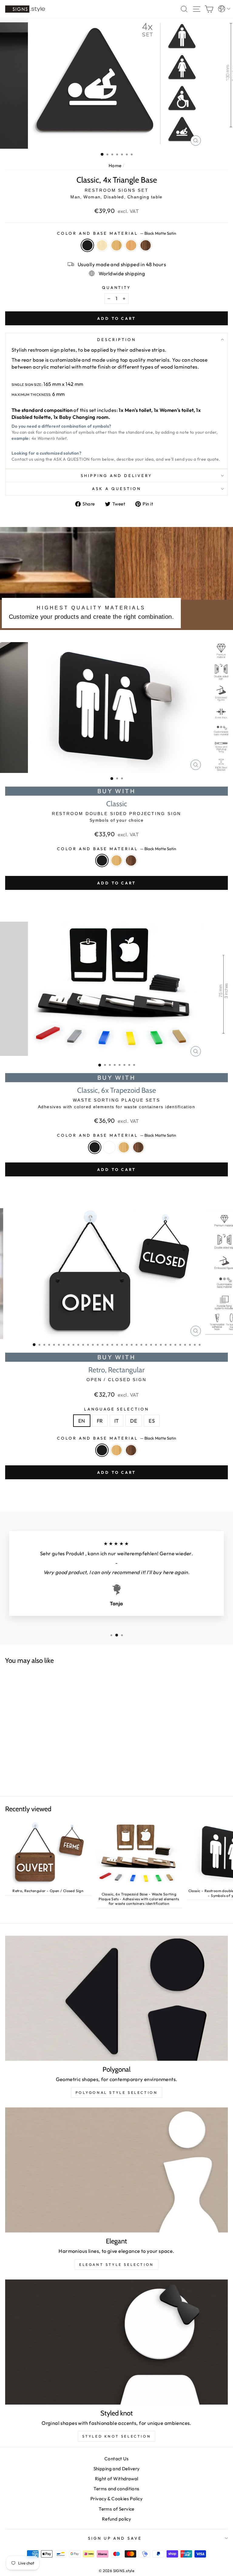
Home (115, 166)
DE (134, 1421)
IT (117, 1421)
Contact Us (116, 2459)
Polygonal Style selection (117, 2092)
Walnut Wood (146, 245)
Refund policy (116, 2519)
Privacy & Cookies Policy (116, 2499)
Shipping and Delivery (116, 476)
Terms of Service (116, 2509)
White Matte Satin (109, 1147)
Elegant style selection (116, 2264)
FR (100, 1421)
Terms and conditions (116, 2489)
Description (116, 340)
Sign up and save (115, 2538)
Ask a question (116, 489)
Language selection (117, 1409)
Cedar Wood (131, 245)
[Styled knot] (116, 2342)
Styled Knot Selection (117, 2436)
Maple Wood (102, 245)
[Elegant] (116, 2170)
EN (82, 1421)
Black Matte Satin (87, 245)
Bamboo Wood (116, 245)
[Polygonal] (116, 1998)
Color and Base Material (116, 233)
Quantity (117, 287)
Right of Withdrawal (117, 2479)
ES (152, 1421)
